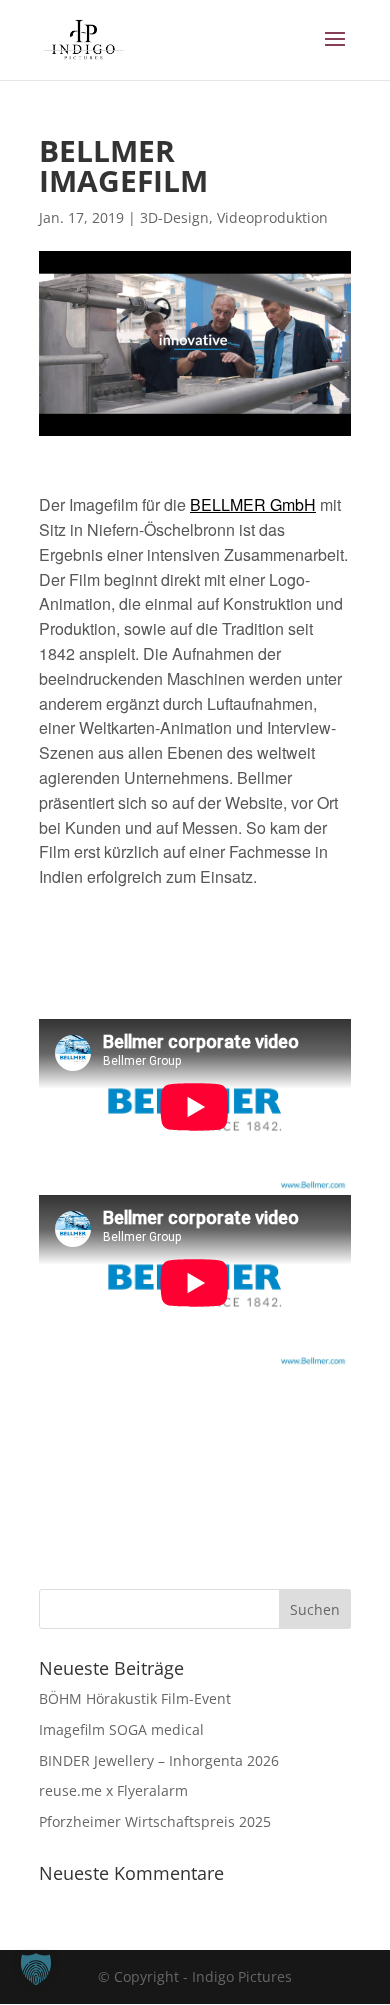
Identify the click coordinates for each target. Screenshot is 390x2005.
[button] (36, 1969)
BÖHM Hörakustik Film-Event (135, 1698)
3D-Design (174, 217)
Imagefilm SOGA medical (121, 1729)
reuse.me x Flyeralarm (113, 1790)
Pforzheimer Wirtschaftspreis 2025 (155, 1821)
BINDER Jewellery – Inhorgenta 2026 (159, 1760)
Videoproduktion (272, 217)
